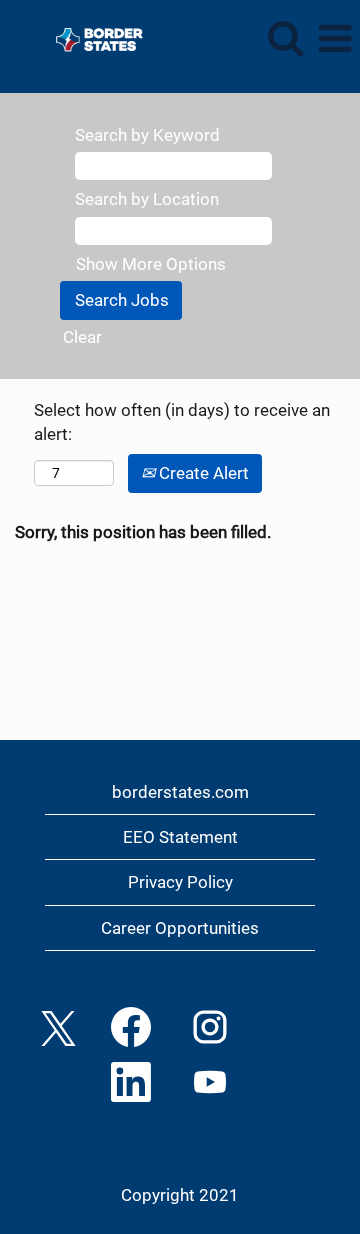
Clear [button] (82, 337)
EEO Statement (180, 837)
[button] (335, 39)
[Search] (285, 38)
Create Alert (202, 473)
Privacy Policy (180, 882)
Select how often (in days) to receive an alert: (182, 422)
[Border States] (91, 37)
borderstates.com (180, 792)
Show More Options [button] (151, 264)
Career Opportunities (180, 928)
